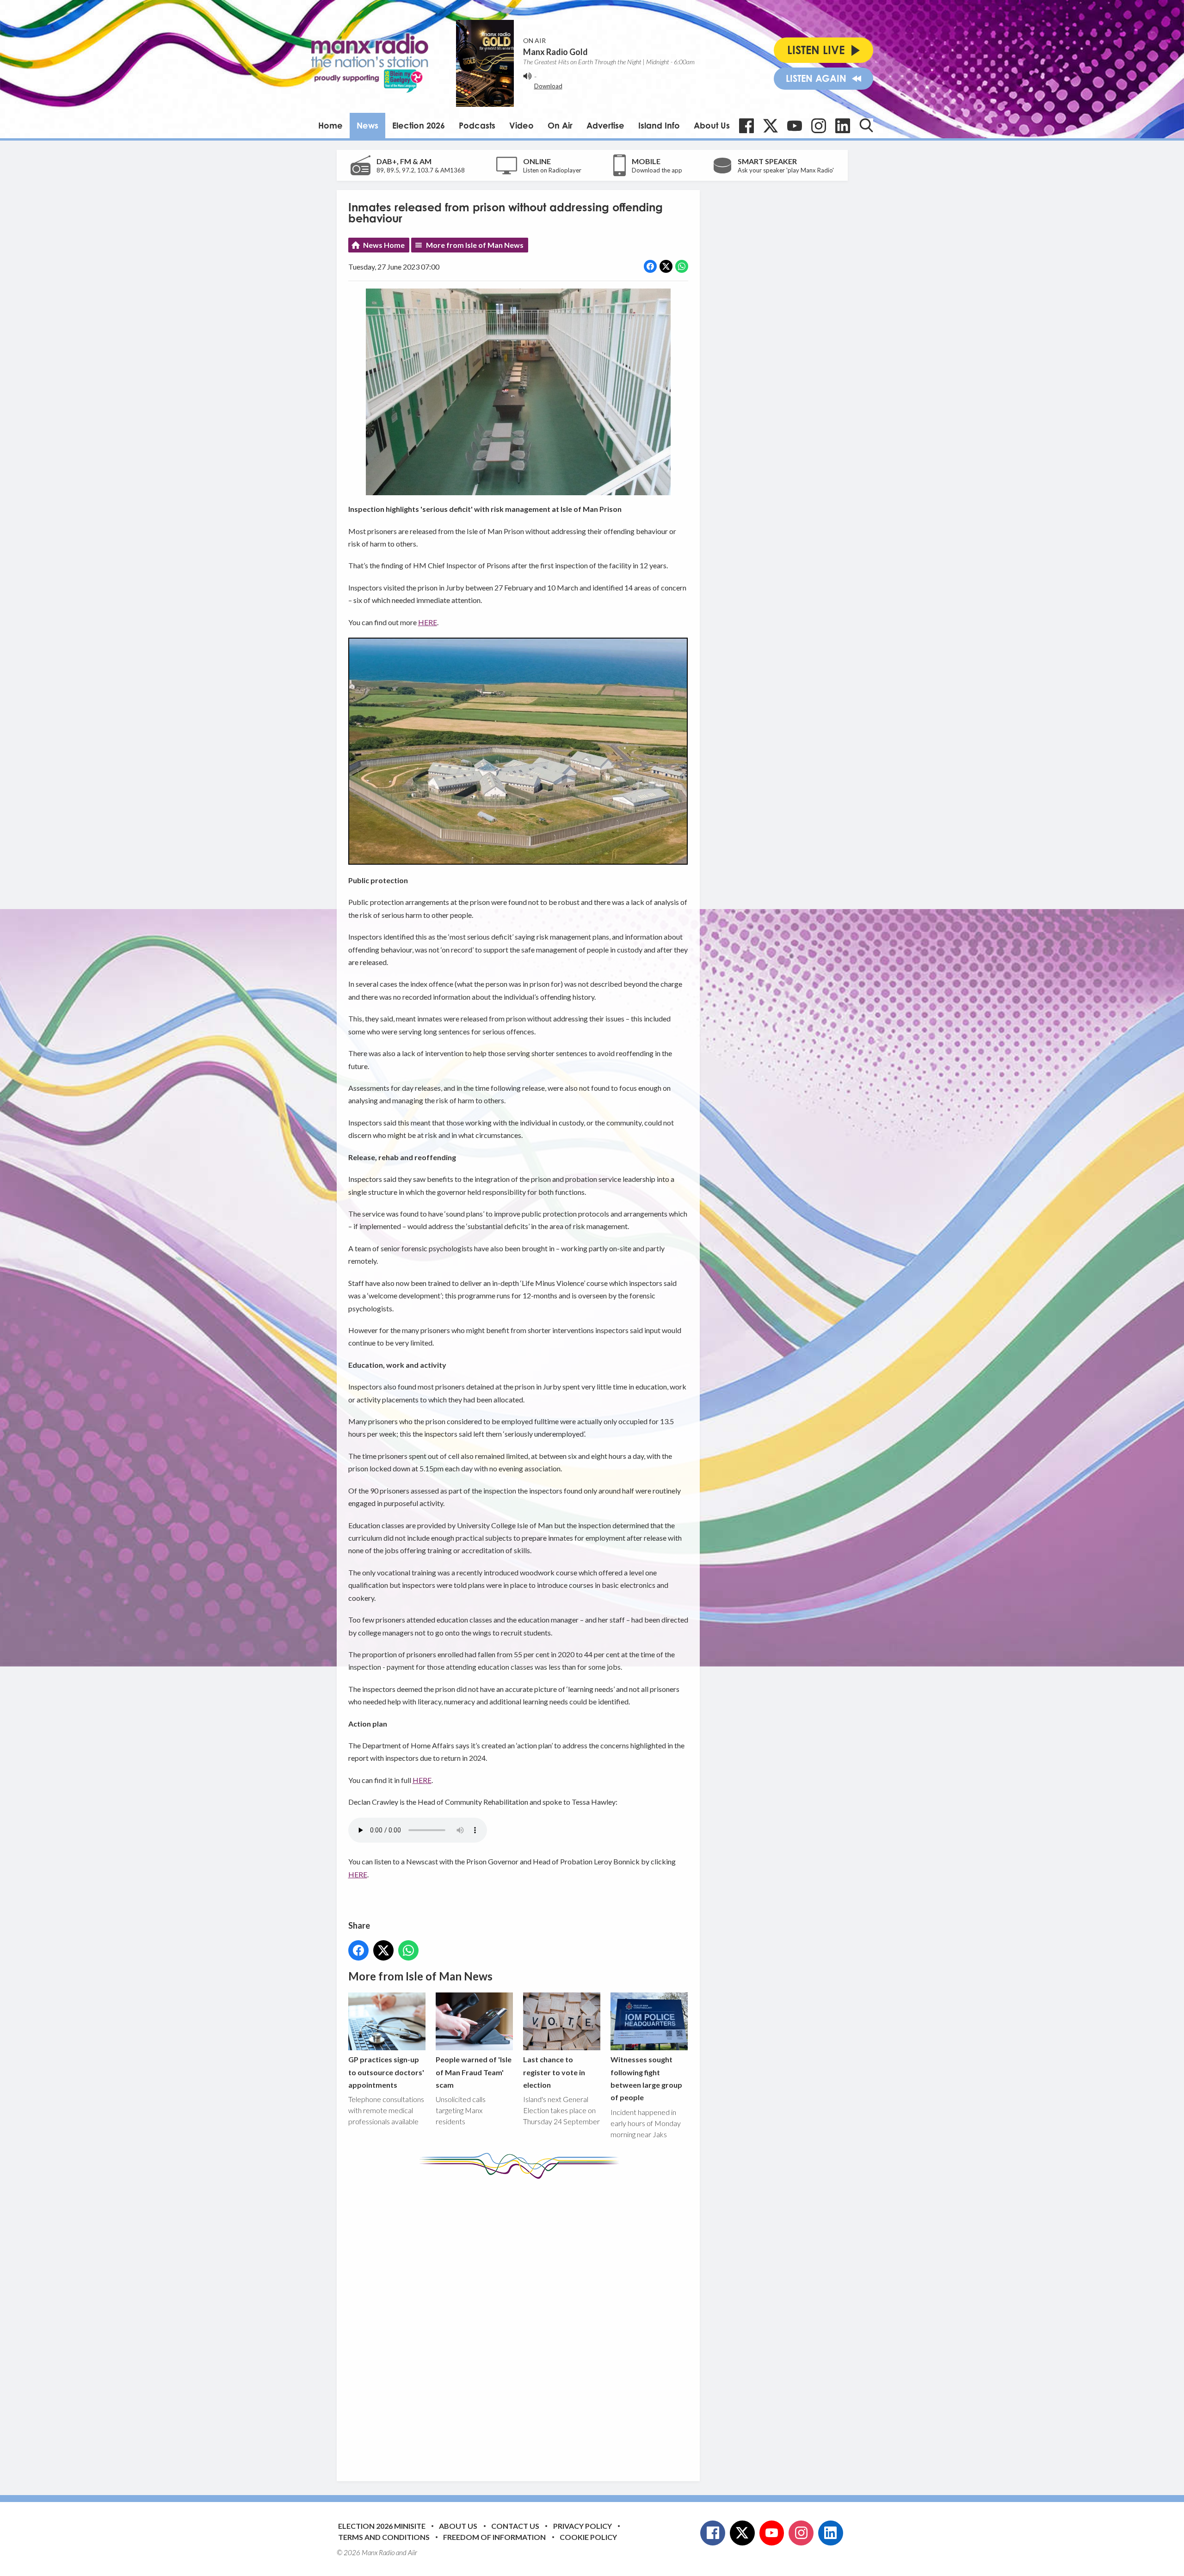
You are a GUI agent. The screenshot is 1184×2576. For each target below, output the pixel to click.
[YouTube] (795, 126)
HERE (428, 622)
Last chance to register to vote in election (554, 2072)
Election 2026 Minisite (382, 2526)
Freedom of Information (494, 2537)
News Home (384, 245)
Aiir (413, 2552)
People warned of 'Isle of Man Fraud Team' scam (474, 2072)
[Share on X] (666, 266)
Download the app (657, 170)
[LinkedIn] (843, 126)
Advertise (605, 125)
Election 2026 (419, 125)
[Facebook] (746, 126)
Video (521, 125)
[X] (771, 126)
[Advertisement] (522, 2323)
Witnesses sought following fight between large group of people (646, 2078)
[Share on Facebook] (650, 266)
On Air (560, 125)
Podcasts (477, 125)
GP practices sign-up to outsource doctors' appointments (386, 2072)
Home (330, 125)
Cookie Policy (588, 2537)
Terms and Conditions (384, 2537)
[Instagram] (819, 126)
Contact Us (515, 2526)
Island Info (659, 125)
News (367, 125)
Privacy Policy (583, 2526)
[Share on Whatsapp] (682, 266)
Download (548, 86)
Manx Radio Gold (555, 52)
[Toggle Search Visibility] (866, 125)
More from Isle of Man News (475, 245)
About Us (712, 125)
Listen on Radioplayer (552, 170)
